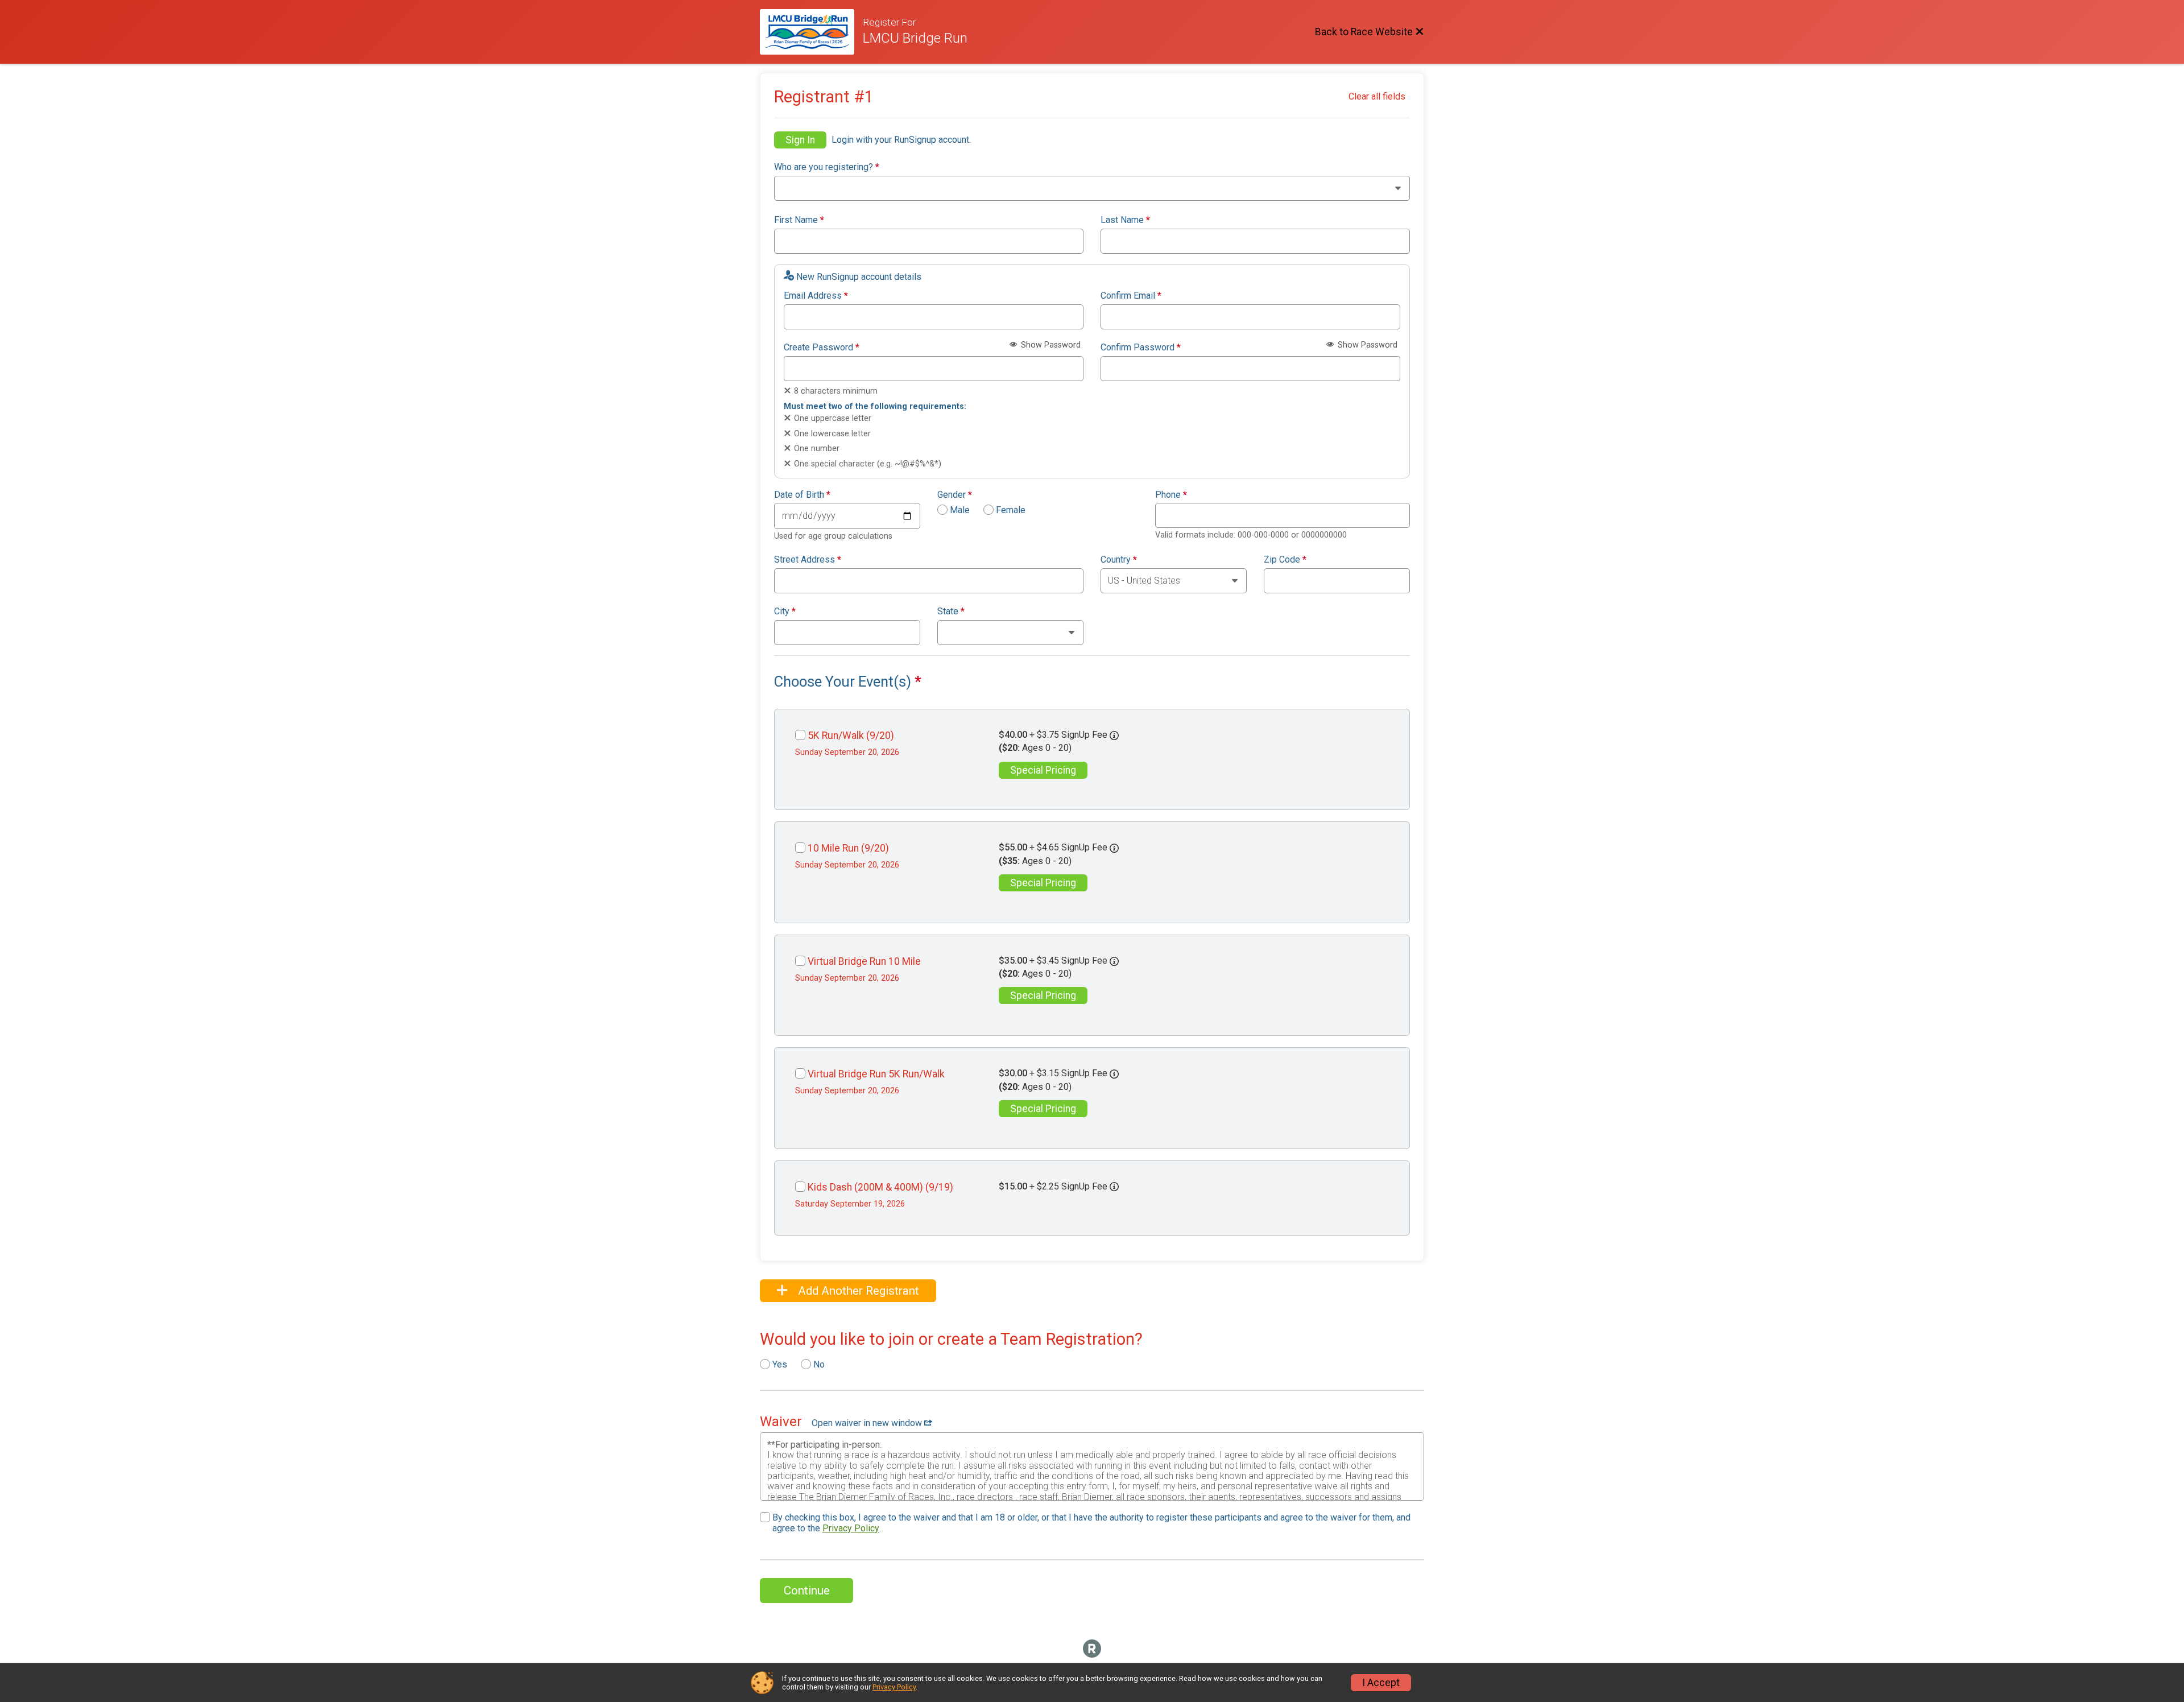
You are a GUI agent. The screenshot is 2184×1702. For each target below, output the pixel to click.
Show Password (1050, 345)
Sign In (800, 140)
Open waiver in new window (868, 1423)
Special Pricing (1043, 770)
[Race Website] (811, 32)
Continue (807, 1591)
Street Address (808, 560)
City (785, 612)
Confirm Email (1131, 296)
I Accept (1381, 1683)
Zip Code (1285, 560)
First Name (799, 220)
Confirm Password (1141, 348)
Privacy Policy (851, 1528)
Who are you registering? (827, 167)
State (951, 612)
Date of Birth (802, 495)
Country (1119, 560)
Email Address (816, 296)
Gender (955, 495)
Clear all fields (1377, 96)
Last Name (1125, 220)
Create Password (822, 348)
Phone (1171, 495)
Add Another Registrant (857, 1291)
